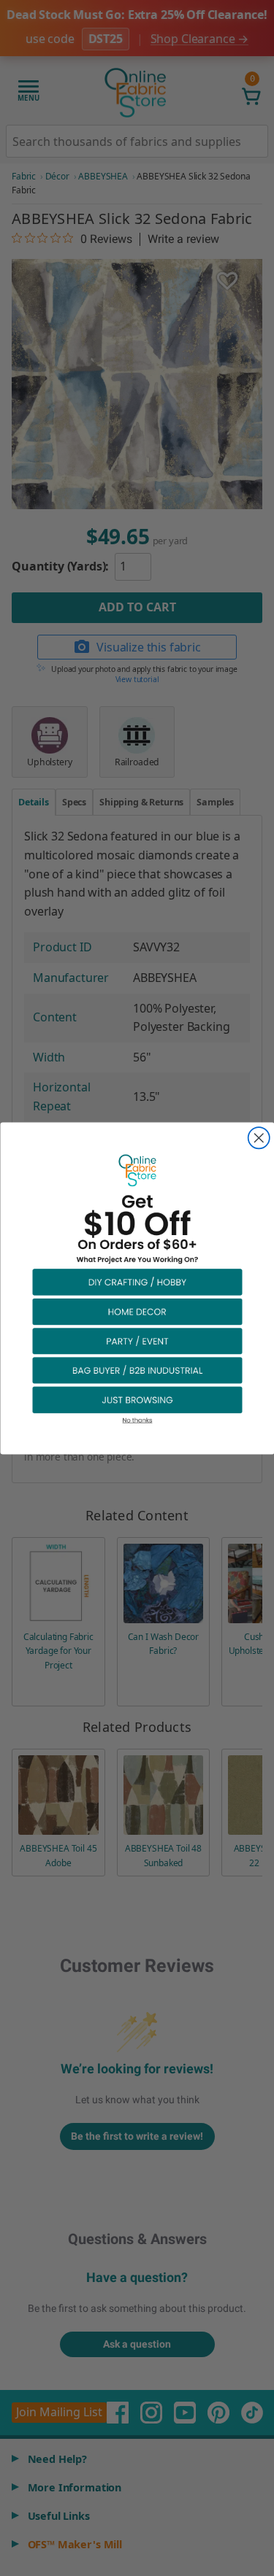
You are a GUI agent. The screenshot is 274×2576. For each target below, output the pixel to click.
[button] (137, 1281)
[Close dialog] (258, 1138)
